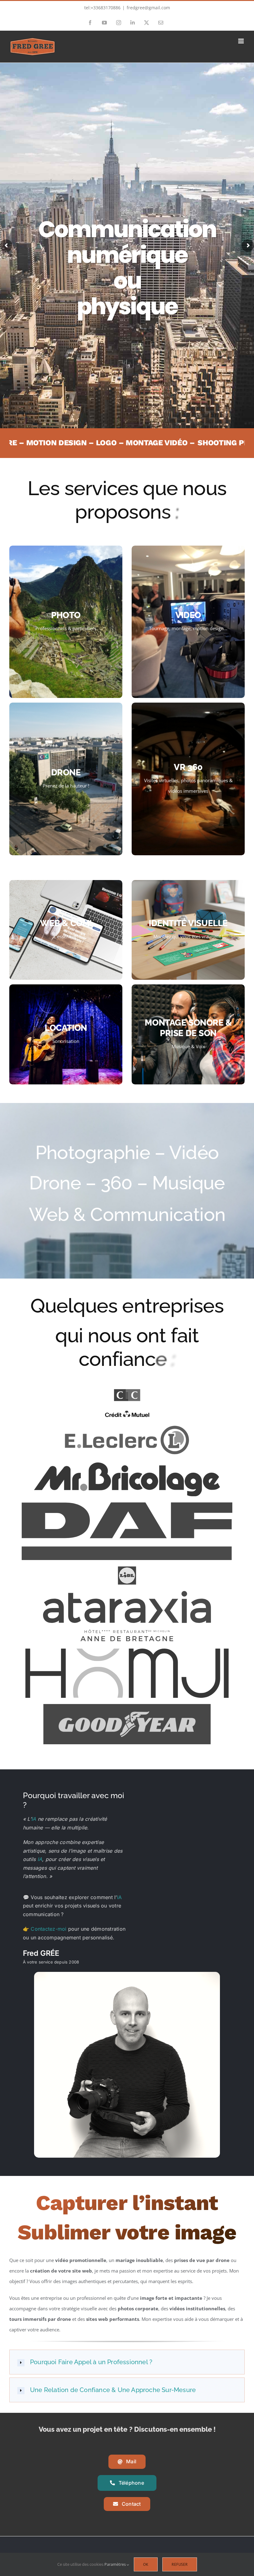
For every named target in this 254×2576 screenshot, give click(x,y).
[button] (127, 2362)
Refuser (180, 2564)
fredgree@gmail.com (148, 8)
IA (34, 1819)
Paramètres (116, 2564)
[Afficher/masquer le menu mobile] (241, 41)
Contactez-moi (49, 1929)
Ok (146, 2564)
